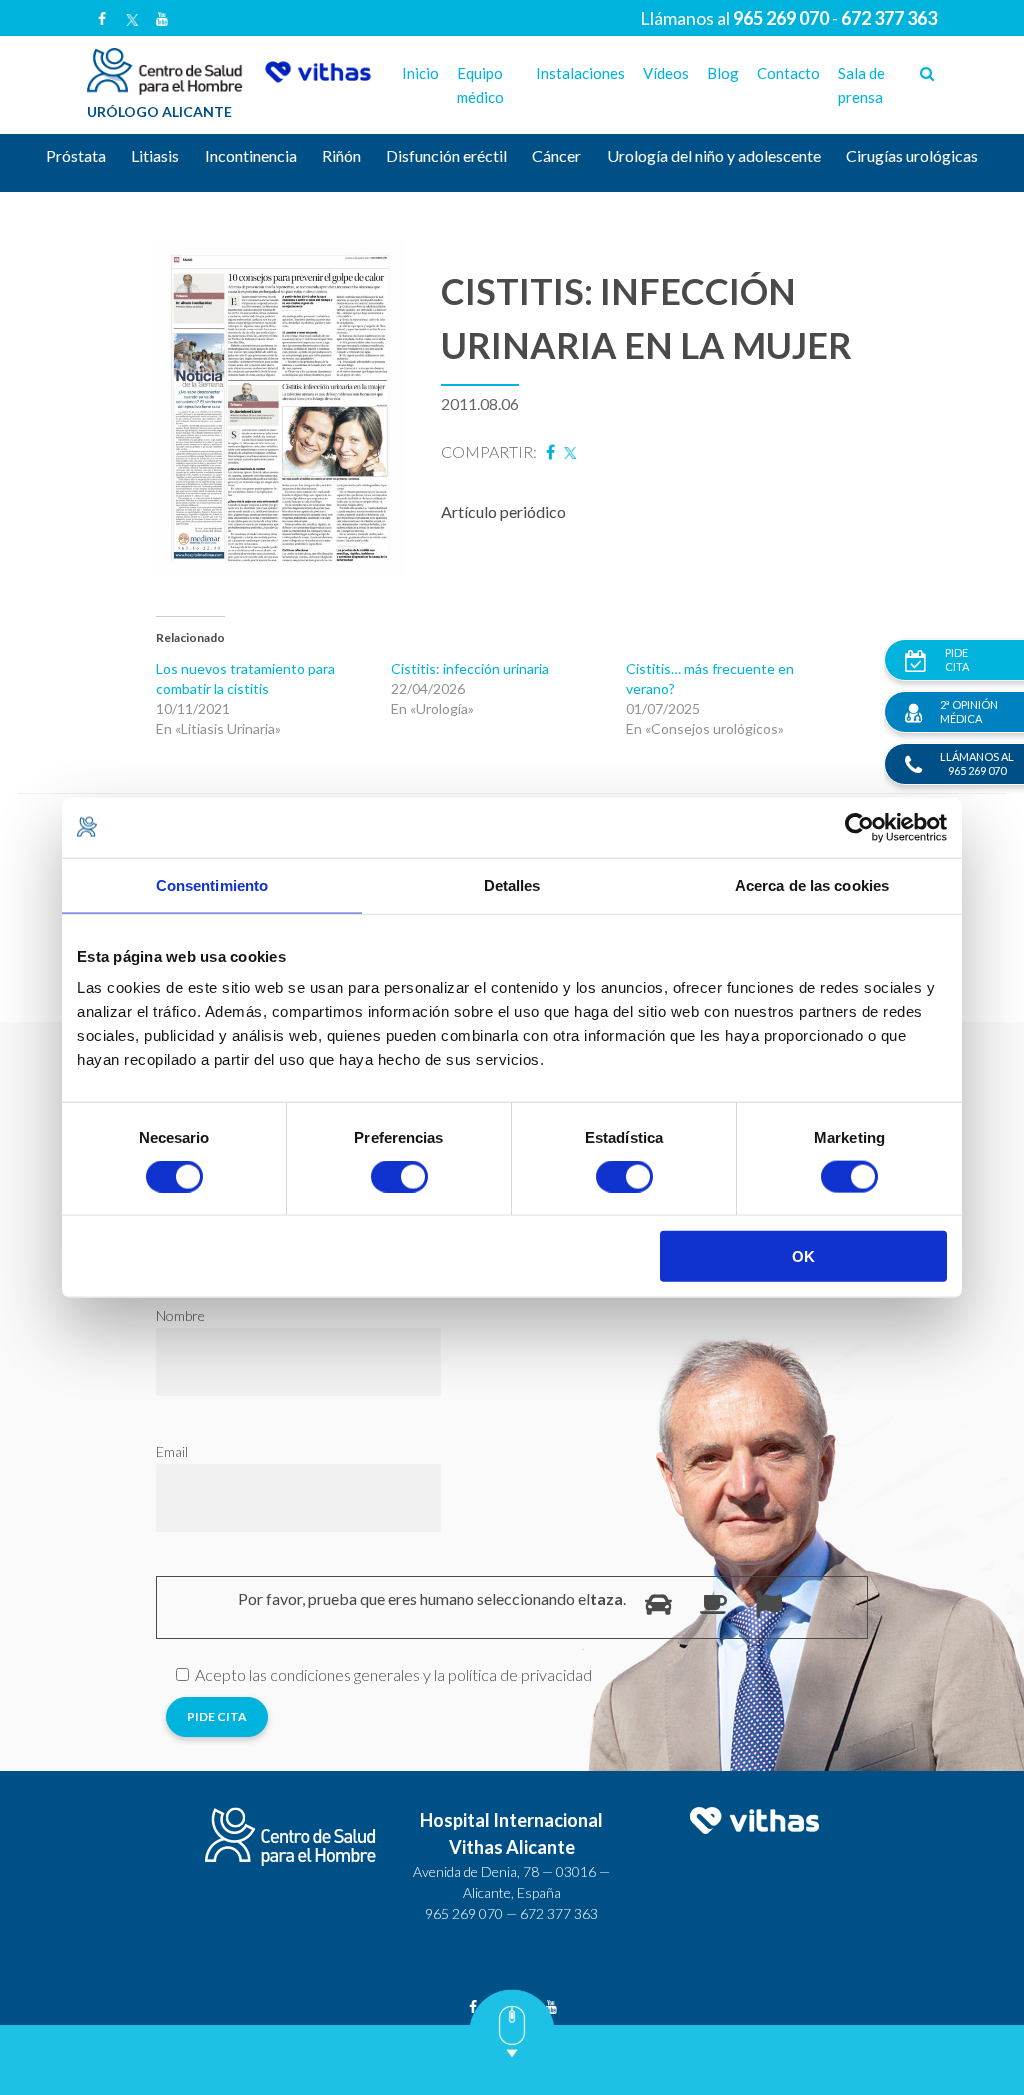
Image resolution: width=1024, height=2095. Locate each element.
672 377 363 (559, 1913)
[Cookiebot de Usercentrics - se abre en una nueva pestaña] (859, 827)
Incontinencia (251, 155)
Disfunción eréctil (446, 155)
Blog (723, 73)
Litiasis (155, 155)
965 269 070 (464, 1913)
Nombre (180, 1315)
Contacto (788, 73)
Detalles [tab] (512, 884)
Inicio (420, 73)
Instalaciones (580, 73)
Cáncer (556, 155)
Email (172, 1451)
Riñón (341, 155)
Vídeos (666, 73)
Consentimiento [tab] (212, 884)
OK (803, 1256)
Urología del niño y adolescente (714, 155)
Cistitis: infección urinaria (470, 668)
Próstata (76, 155)
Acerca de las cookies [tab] (812, 884)
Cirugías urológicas (912, 155)
